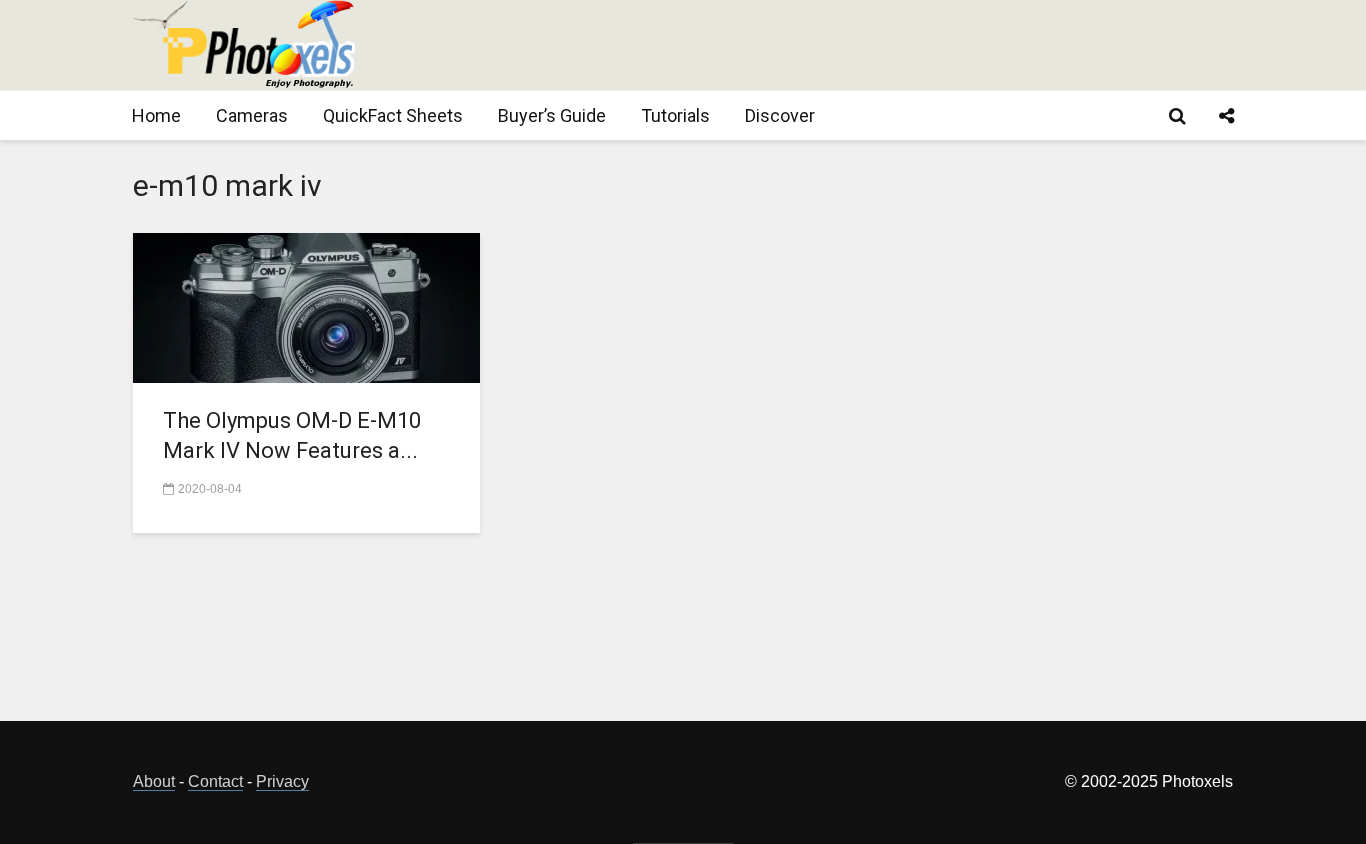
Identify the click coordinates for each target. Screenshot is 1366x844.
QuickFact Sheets (393, 115)
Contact (215, 781)
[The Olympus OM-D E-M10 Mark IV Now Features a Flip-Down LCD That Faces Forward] (306, 306)
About (154, 781)
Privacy (282, 781)
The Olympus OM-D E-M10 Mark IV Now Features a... (292, 435)
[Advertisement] (869, 45)
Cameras (252, 115)
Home (156, 115)
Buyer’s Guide (552, 115)
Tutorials (675, 115)
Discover (780, 115)
